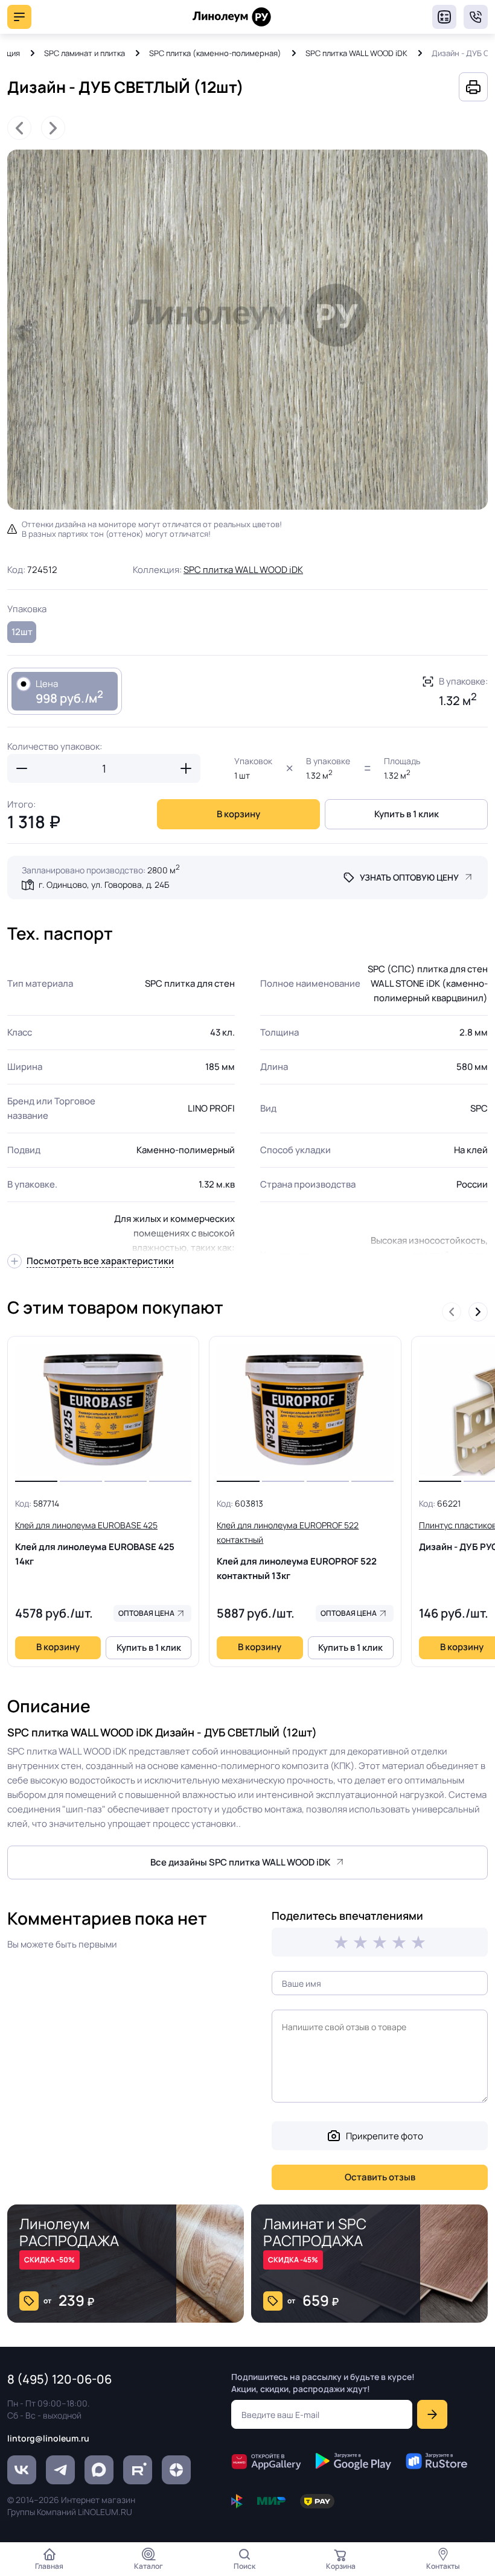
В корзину (238, 814)
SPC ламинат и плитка (85, 53)
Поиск (244, 2566)
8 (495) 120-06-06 (476, 17)
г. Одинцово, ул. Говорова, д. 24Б (104, 885)
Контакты (443, 2566)
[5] (418, 1942)
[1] (341, 1942)
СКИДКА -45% (293, 2260)
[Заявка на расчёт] (444, 17)
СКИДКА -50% (49, 2260)
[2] (360, 1942)
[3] (380, 1942)
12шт (22, 632)
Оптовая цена (146, 1613)
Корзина (341, 2566)
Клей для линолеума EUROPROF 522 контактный (297, 1551)
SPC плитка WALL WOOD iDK (356, 53)
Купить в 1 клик (407, 814)
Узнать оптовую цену (409, 877)
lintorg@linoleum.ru (48, 2438)
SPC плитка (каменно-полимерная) (215, 53)
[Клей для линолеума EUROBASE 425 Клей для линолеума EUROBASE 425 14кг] (103, 1410)
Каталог (148, 2566)
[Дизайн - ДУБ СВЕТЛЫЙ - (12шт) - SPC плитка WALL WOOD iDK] (247, 330)
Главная (49, 2566)
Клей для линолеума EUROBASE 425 (95, 1543)
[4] (399, 1942)
